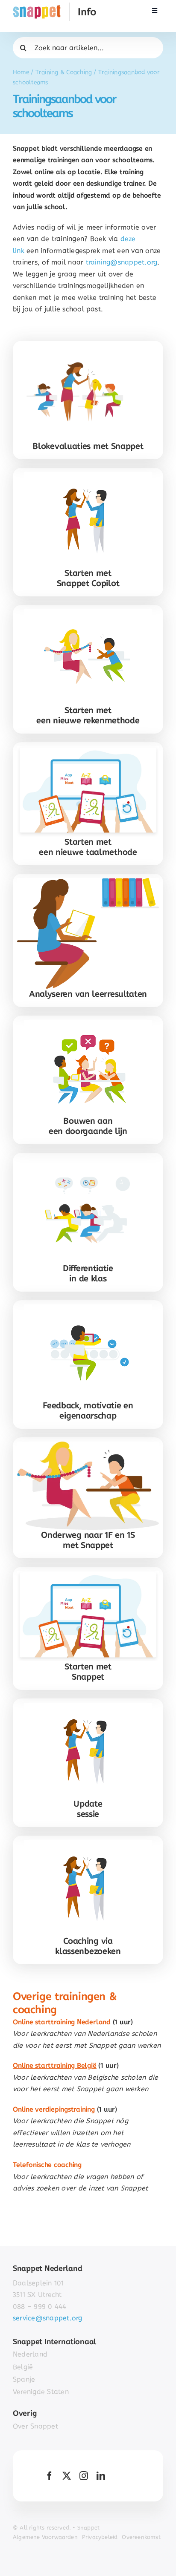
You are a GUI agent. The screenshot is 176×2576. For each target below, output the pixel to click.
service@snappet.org (48, 2318)
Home (21, 72)
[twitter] (67, 2476)
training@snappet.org (122, 262)
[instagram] (84, 2476)
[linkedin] (101, 2476)
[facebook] (50, 2476)
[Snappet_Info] (55, 6)
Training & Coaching (64, 72)
